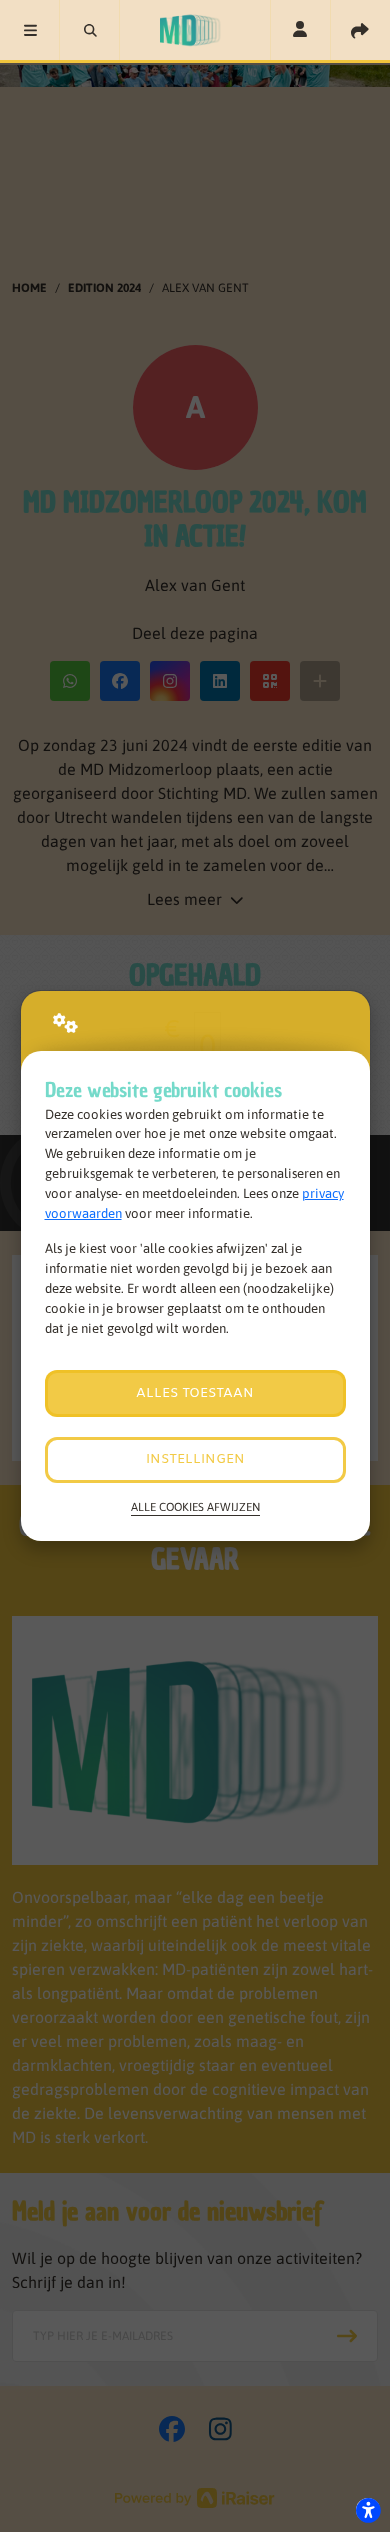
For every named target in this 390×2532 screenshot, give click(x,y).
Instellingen (195, 1459)
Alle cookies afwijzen (195, 1506)
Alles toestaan (195, 1393)
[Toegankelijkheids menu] (368, 2510)
